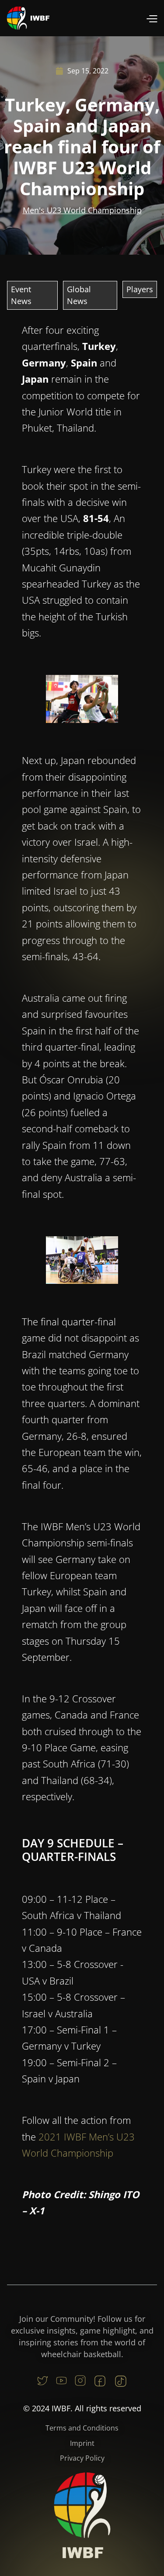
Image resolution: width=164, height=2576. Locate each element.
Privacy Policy (82, 2458)
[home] (28, 18)
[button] (152, 18)
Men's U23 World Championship (82, 210)
